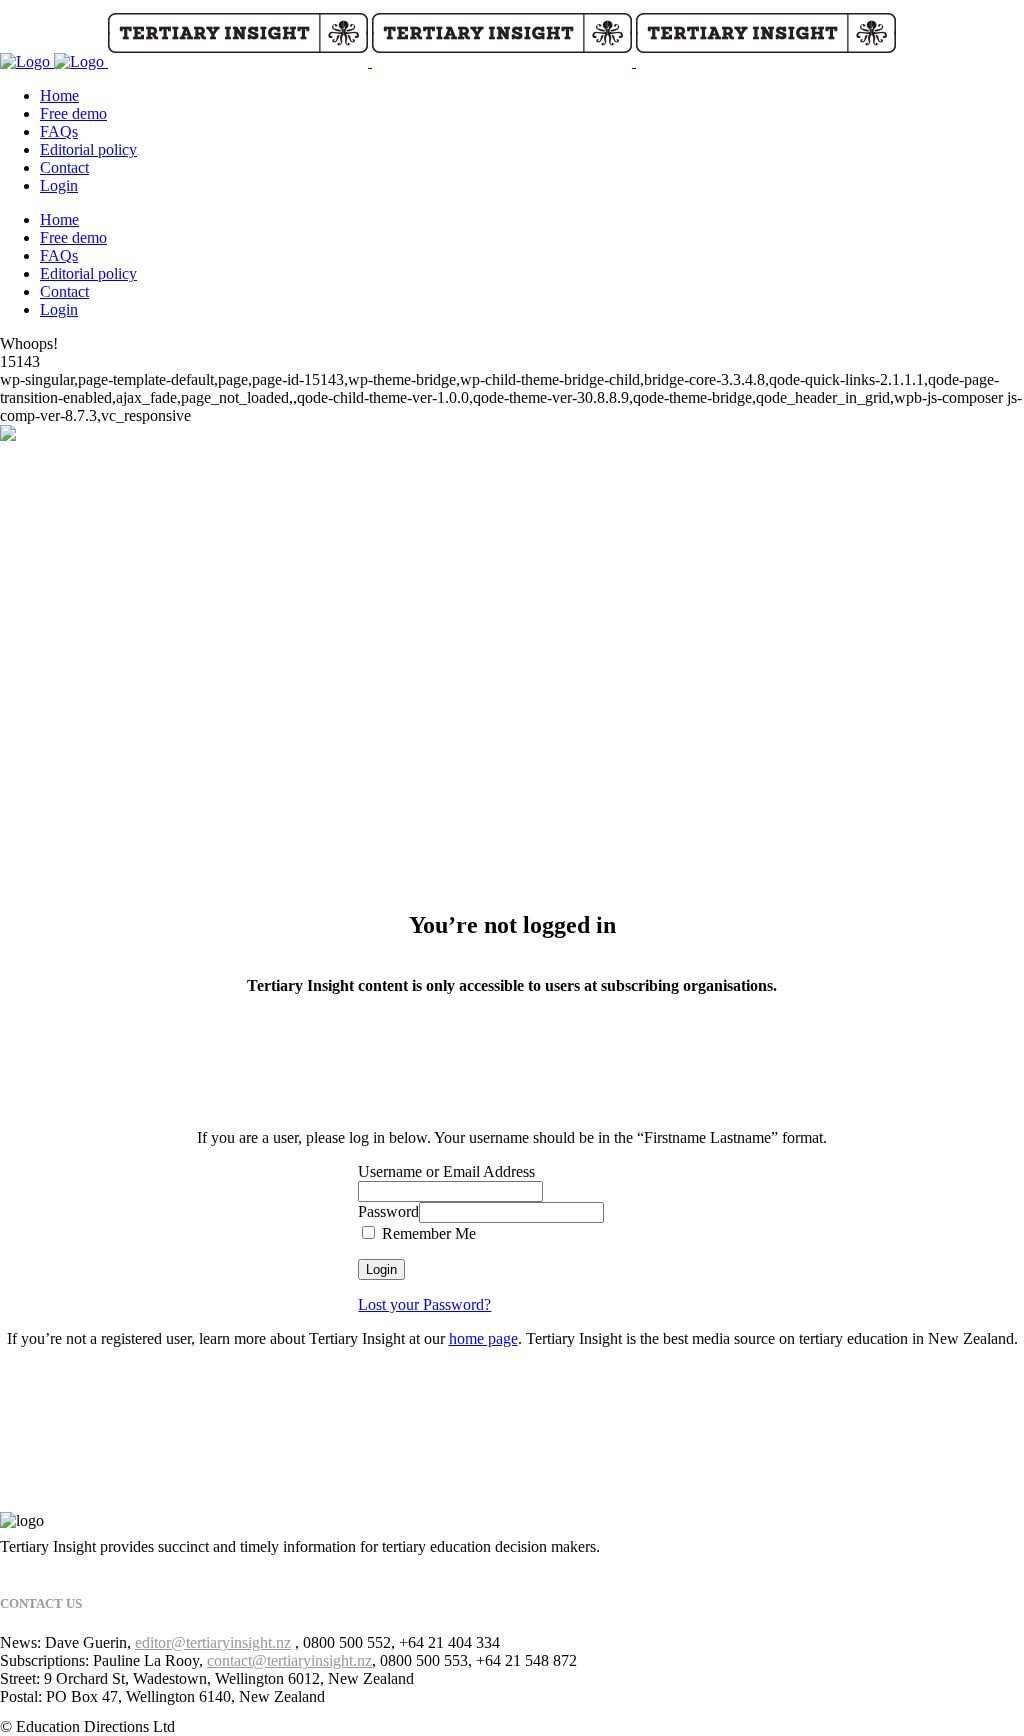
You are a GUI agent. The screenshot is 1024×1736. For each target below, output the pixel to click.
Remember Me (427, 1233)
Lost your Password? (424, 1304)
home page (483, 1338)
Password (388, 1211)
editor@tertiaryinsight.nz (213, 1642)
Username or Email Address (446, 1171)
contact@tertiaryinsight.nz (289, 1660)
